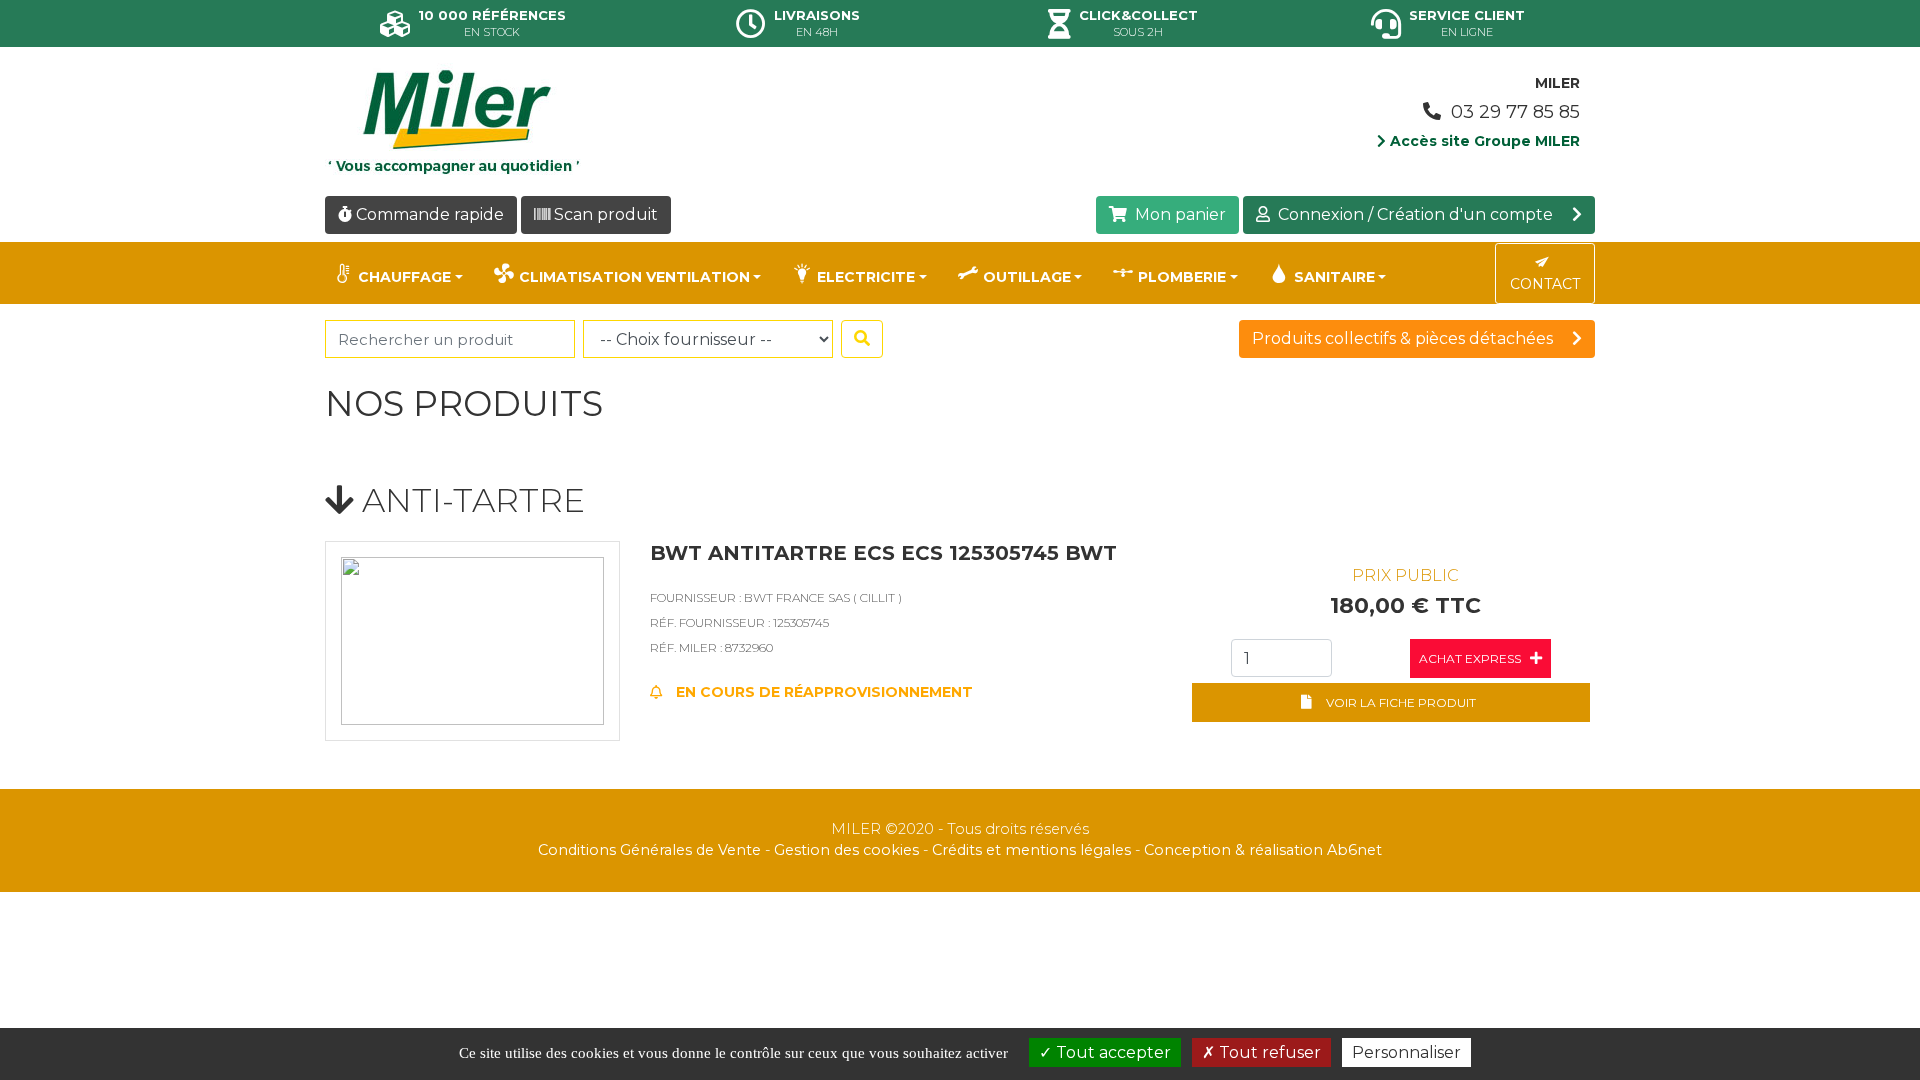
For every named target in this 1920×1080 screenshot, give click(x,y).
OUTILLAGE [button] (1027, 277)
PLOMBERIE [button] (1182, 277)
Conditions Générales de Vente (649, 850)
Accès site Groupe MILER (1483, 141)
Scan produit (604, 214)
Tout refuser (1268, 1052)
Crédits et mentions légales (1031, 850)
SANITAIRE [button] (1334, 277)
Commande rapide (428, 214)
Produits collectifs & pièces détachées (1404, 338)
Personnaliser (1406, 1052)
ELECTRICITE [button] (866, 277)
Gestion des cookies (846, 850)
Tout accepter (1111, 1052)
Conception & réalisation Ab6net (1263, 850)
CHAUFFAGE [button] (404, 277)
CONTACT (1545, 284)
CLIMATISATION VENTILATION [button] (634, 277)
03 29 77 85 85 (1513, 112)
